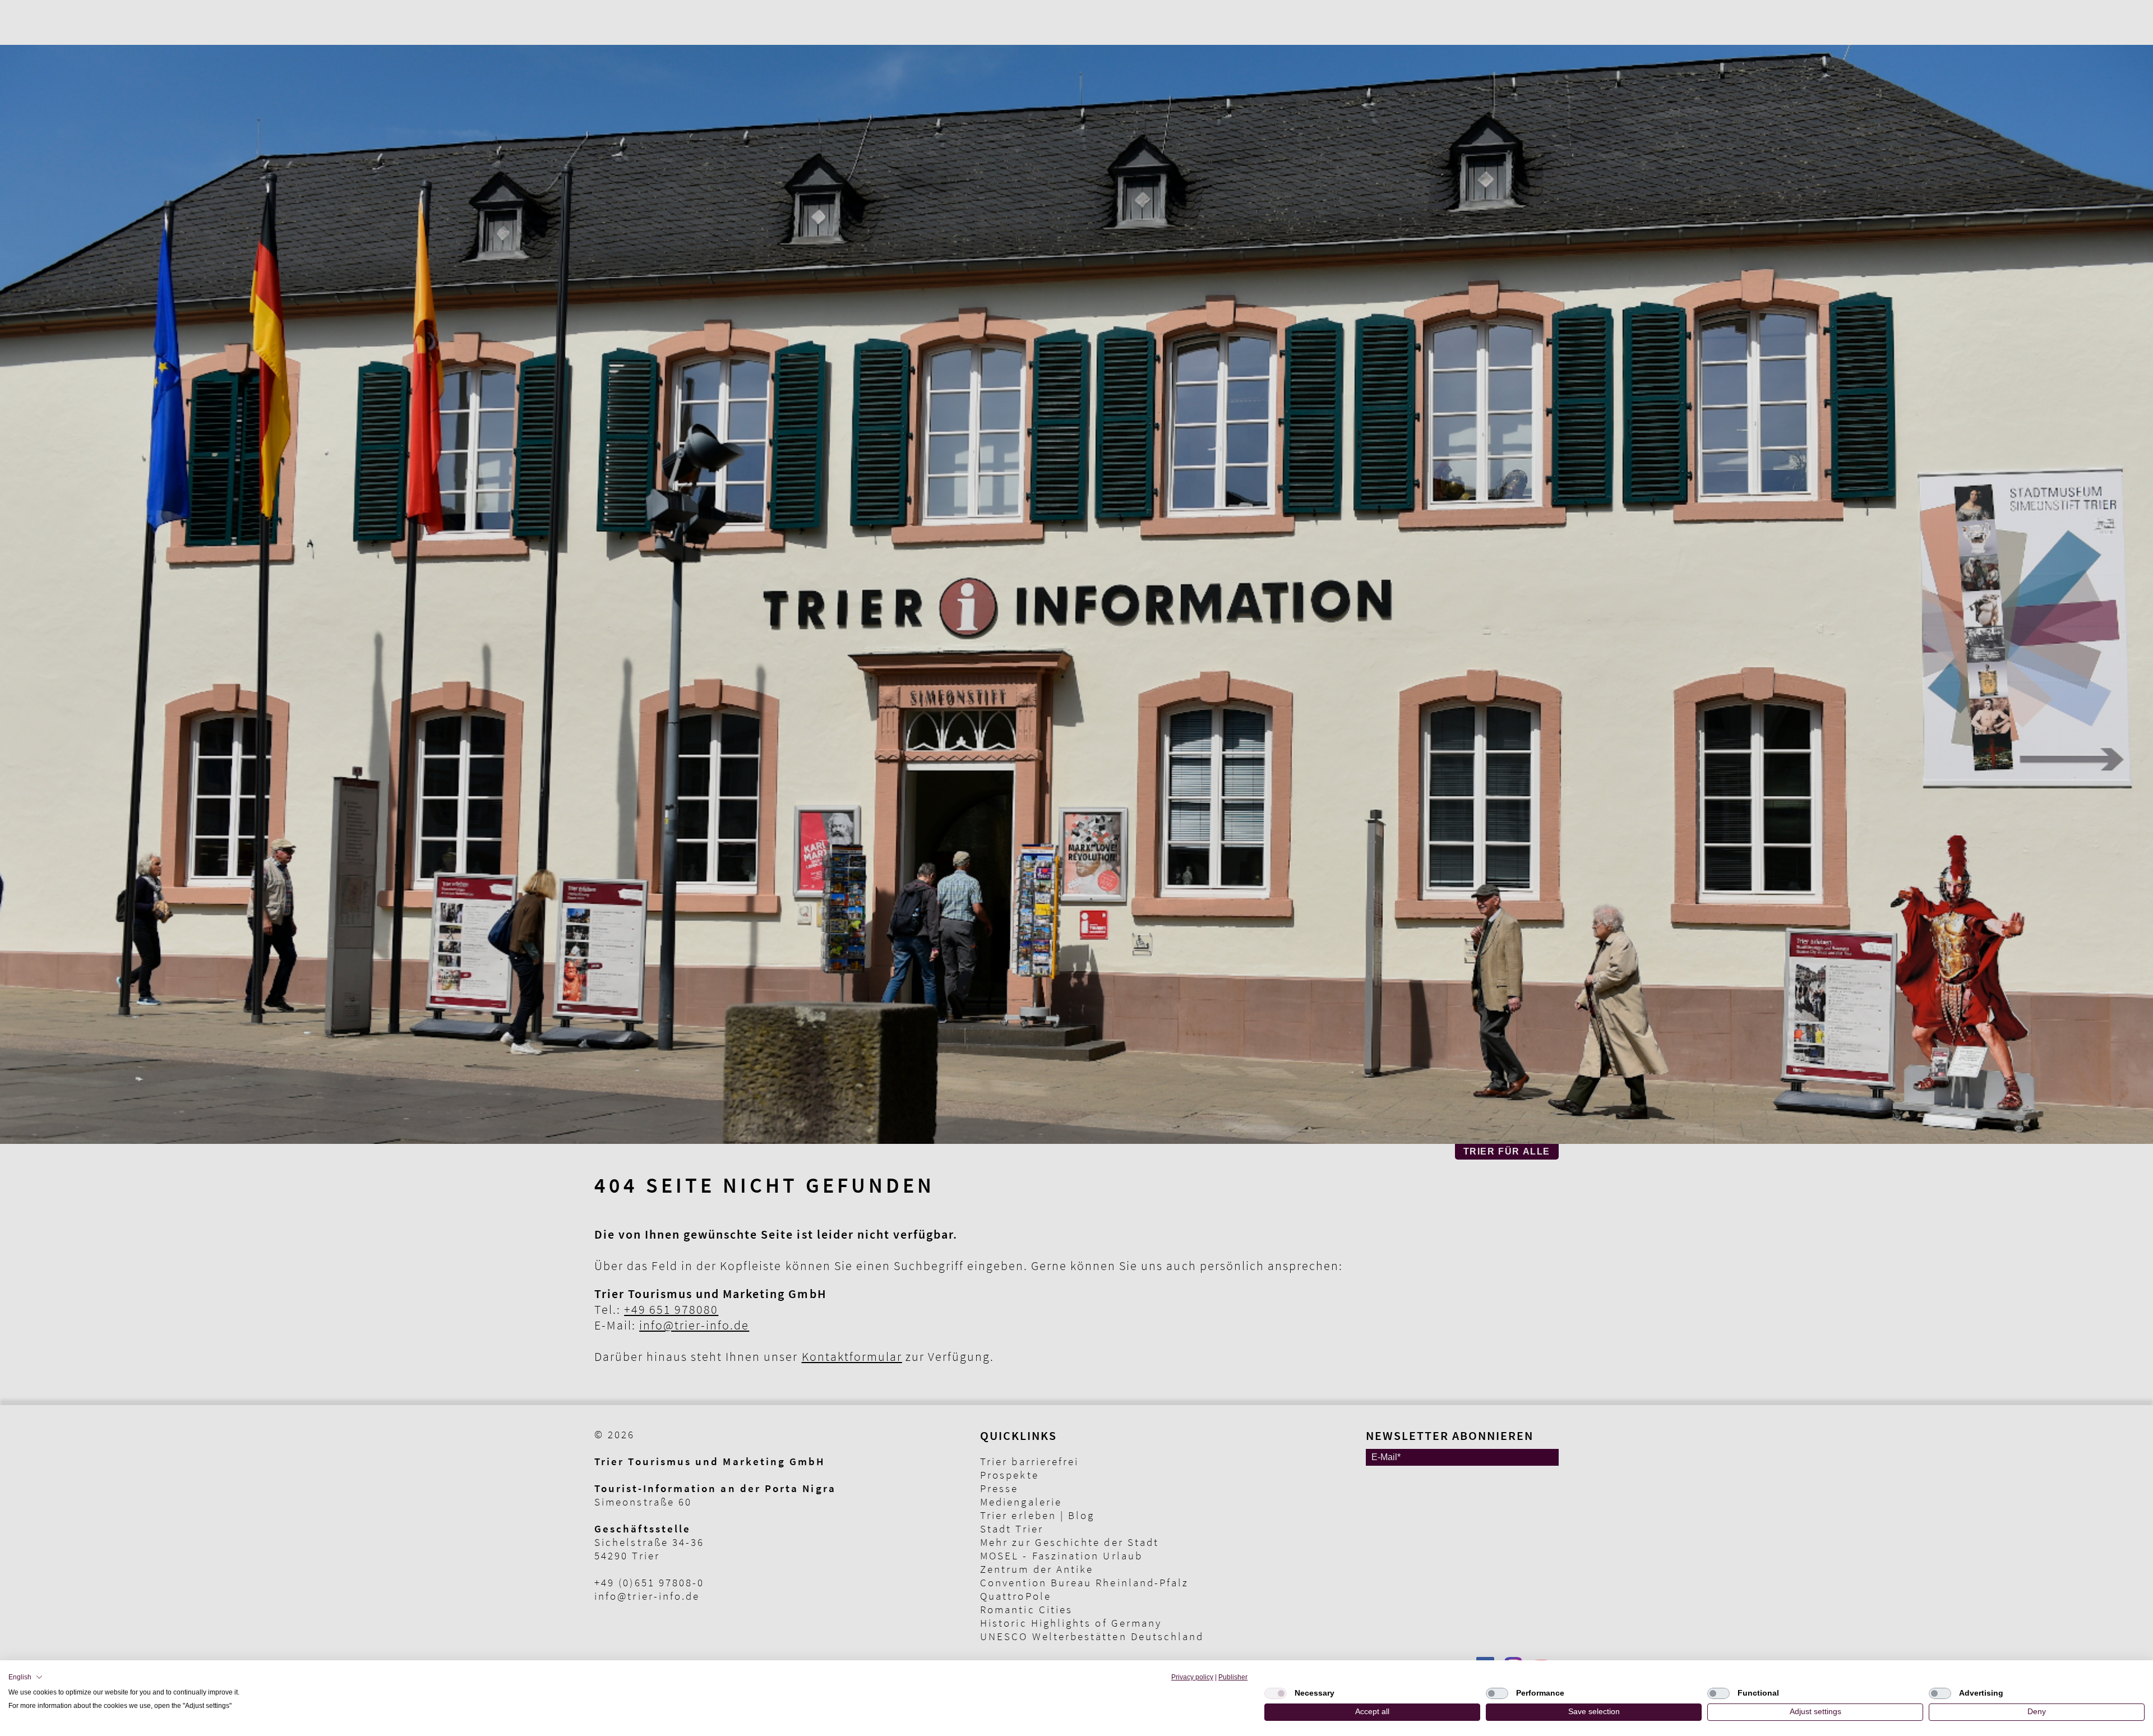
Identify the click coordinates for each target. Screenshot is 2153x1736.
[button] (26, 1677)
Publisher (1233, 1677)
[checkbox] (1276, 1693)
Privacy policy (1192, 1677)
